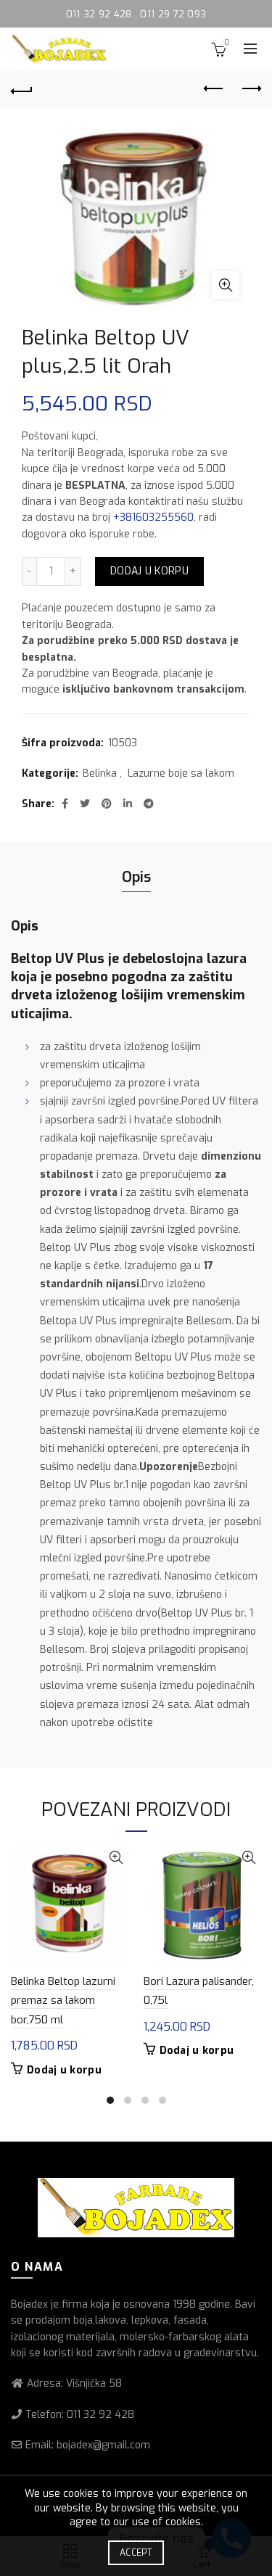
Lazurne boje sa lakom (181, 773)
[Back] (22, 89)
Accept (136, 2553)
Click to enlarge (226, 285)
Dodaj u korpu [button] (64, 2071)
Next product (250, 89)
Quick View (116, 1858)
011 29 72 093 (173, 14)
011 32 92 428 (100, 14)
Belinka (100, 773)
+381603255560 (153, 517)
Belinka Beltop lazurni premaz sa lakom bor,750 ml (63, 2001)
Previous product (214, 89)
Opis (136, 877)
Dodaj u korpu (149, 571)
